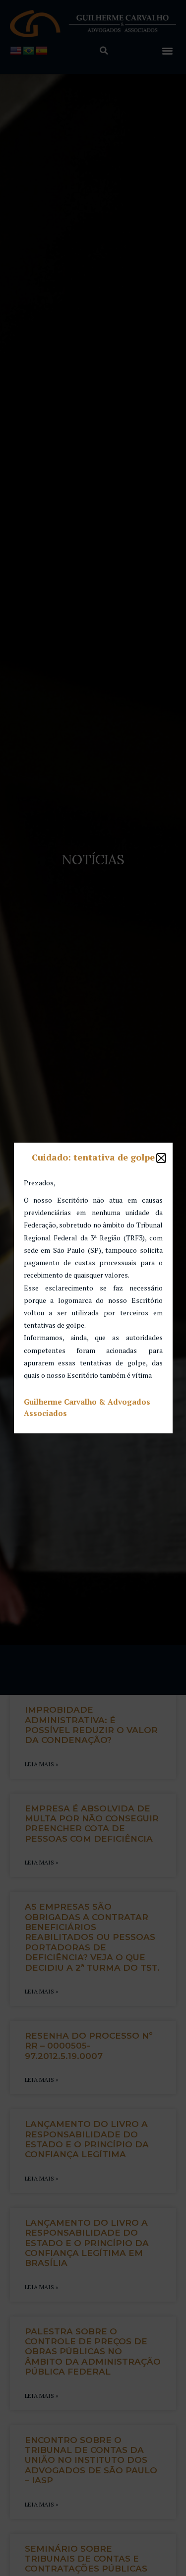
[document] (93, 1288)
